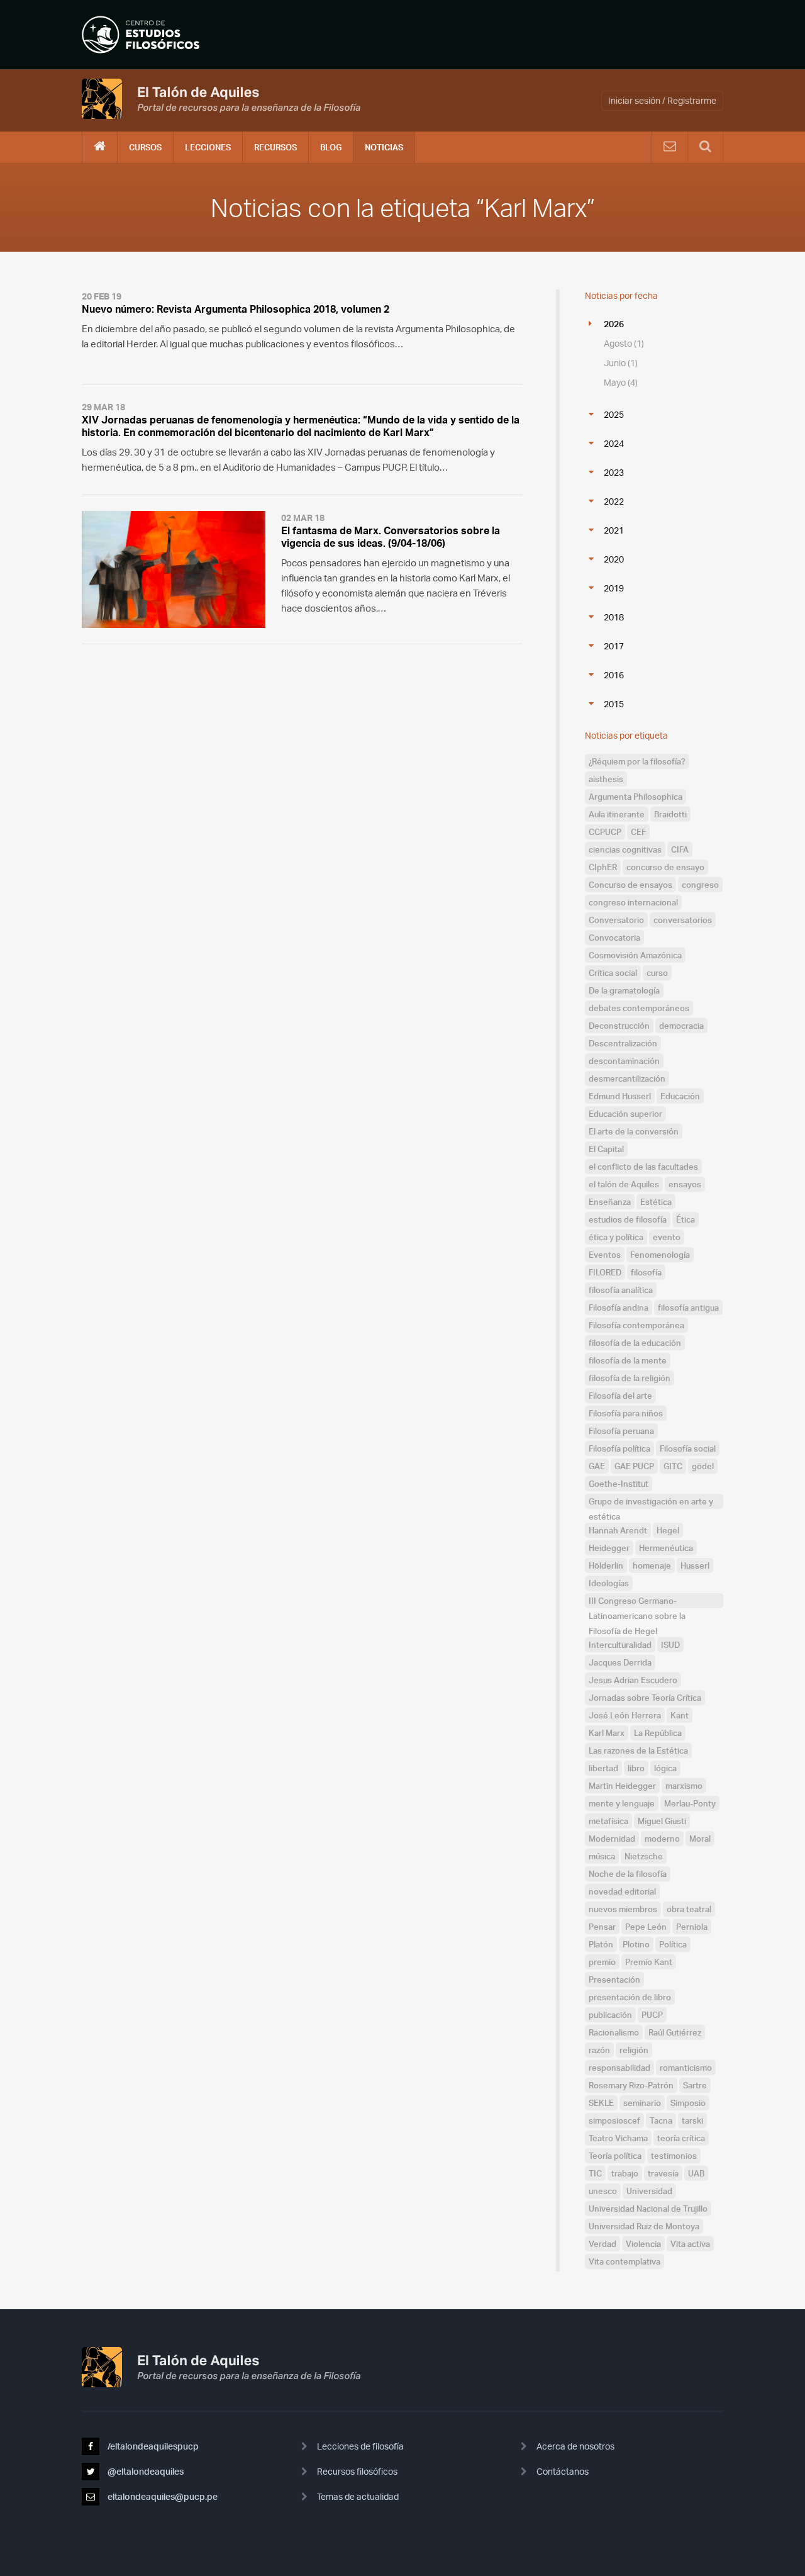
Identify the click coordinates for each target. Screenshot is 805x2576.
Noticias (384, 147)
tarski (692, 2120)
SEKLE (601, 2103)
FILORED (605, 1272)
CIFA (680, 849)
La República (658, 1733)
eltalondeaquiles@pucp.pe (162, 2496)
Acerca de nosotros (575, 2446)
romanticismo (686, 2068)
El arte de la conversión (634, 1131)
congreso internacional (633, 902)
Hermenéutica (666, 1548)
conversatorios (683, 920)
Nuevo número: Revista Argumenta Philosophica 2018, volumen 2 (236, 309)
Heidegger (609, 1548)
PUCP (652, 2015)
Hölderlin (606, 1565)
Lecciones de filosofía (360, 2446)
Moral (700, 1839)
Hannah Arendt (618, 1530)
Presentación (614, 1980)
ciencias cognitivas (625, 849)
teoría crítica (681, 2138)
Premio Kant (649, 1962)
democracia (681, 1026)
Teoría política (615, 2156)
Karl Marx (607, 1733)
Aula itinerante (617, 814)
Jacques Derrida (620, 1662)
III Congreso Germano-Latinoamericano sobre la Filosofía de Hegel (637, 1602)
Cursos (145, 147)
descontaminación (624, 1061)
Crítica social (613, 973)
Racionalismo (614, 2032)
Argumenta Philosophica (636, 797)
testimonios (674, 2156)
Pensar (602, 1927)
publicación (610, 2015)
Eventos (605, 1255)
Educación (680, 1096)
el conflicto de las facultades (643, 1167)
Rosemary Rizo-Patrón (631, 2085)
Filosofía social (688, 1448)
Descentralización (623, 1043)
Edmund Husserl (620, 1096)
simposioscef (614, 2120)
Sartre (695, 2085)
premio (602, 1962)
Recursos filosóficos (357, 2471)
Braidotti (670, 814)
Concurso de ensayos (630, 885)
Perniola (692, 1927)
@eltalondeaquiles (145, 2471)
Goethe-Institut (619, 1484)
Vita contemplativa (625, 2261)
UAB (696, 2173)
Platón (601, 1944)
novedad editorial (622, 1891)
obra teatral (689, 1909)
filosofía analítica (621, 1290)
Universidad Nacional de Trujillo (648, 2209)
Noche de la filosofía (628, 1874)
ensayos (685, 1184)
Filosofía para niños (626, 1413)
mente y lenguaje (622, 1803)
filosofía (646, 1272)
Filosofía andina (619, 1308)
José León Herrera (625, 1715)
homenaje (652, 1565)
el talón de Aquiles (624, 1184)
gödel (703, 1466)
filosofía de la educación (635, 1343)
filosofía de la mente (628, 1360)
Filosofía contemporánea (636, 1325)
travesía (663, 2173)
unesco (603, 2191)
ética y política (616, 1237)
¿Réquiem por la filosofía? (637, 761)
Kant (680, 1715)
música (602, 1856)
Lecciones (208, 147)
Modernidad (612, 1839)
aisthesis (606, 779)
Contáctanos (563, 2471)
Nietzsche (644, 1856)
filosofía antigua (688, 1308)
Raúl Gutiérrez (675, 2032)
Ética (686, 1219)
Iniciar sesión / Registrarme (662, 100)
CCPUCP (605, 832)
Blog (331, 147)
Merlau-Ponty (690, 1803)
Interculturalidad (620, 1645)
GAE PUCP (634, 1466)
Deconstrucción (619, 1026)
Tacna (661, 2120)
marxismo (684, 1786)
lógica (665, 1768)
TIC (595, 2173)
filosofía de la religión (630, 1378)
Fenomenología (660, 1255)
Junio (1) (621, 363)
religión (634, 2050)
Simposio (688, 2103)
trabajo (625, 2173)
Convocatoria (614, 938)
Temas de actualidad (358, 2496)
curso (657, 973)
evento (667, 1237)
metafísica (608, 1821)
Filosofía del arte (620, 1396)
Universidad (649, 2191)
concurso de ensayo (665, 867)
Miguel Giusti (662, 1821)
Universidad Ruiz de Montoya (644, 2226)
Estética (656, 1202)
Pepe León (646, 1927)
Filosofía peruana (621, 1431)
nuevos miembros (623, 1909)
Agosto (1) (624, 343)
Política (673, 1944)
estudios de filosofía (628, 1219)
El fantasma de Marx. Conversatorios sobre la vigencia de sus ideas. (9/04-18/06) (391, 537)
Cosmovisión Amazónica (635, 955)
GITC (673, 1466)
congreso (700, 885)
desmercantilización (627, 1078)
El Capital (606, 1149)
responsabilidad (619, 2068)
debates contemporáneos (639, 1008)
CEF (638, 832)
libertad (603, 1768)
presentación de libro (630, 1997)
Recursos (275, 147)
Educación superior (625, 1114)
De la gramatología (624, 990)
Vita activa (690, 2244)
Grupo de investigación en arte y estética (651, 1503)
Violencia (643, 2244)
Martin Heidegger (622, 1786)
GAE (597, 1466)
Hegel (668, 1530)
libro (636, 1768)
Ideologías (609, 1583)
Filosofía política (619, 1448)
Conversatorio (616, 920)
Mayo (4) (621, 382)
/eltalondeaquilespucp (152, 2446)
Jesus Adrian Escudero (633, 1680)
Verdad (602, 2244)
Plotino (636, 1944)
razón (599, 2050)
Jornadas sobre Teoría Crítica (645, 1698)
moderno (662, 1839)
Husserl (695, 1565)
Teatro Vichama (618, 2138)
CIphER (603, 867)
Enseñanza (610, 1202)
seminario (642, 2103)
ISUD (670, 1645)
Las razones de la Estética (638, 1750)
